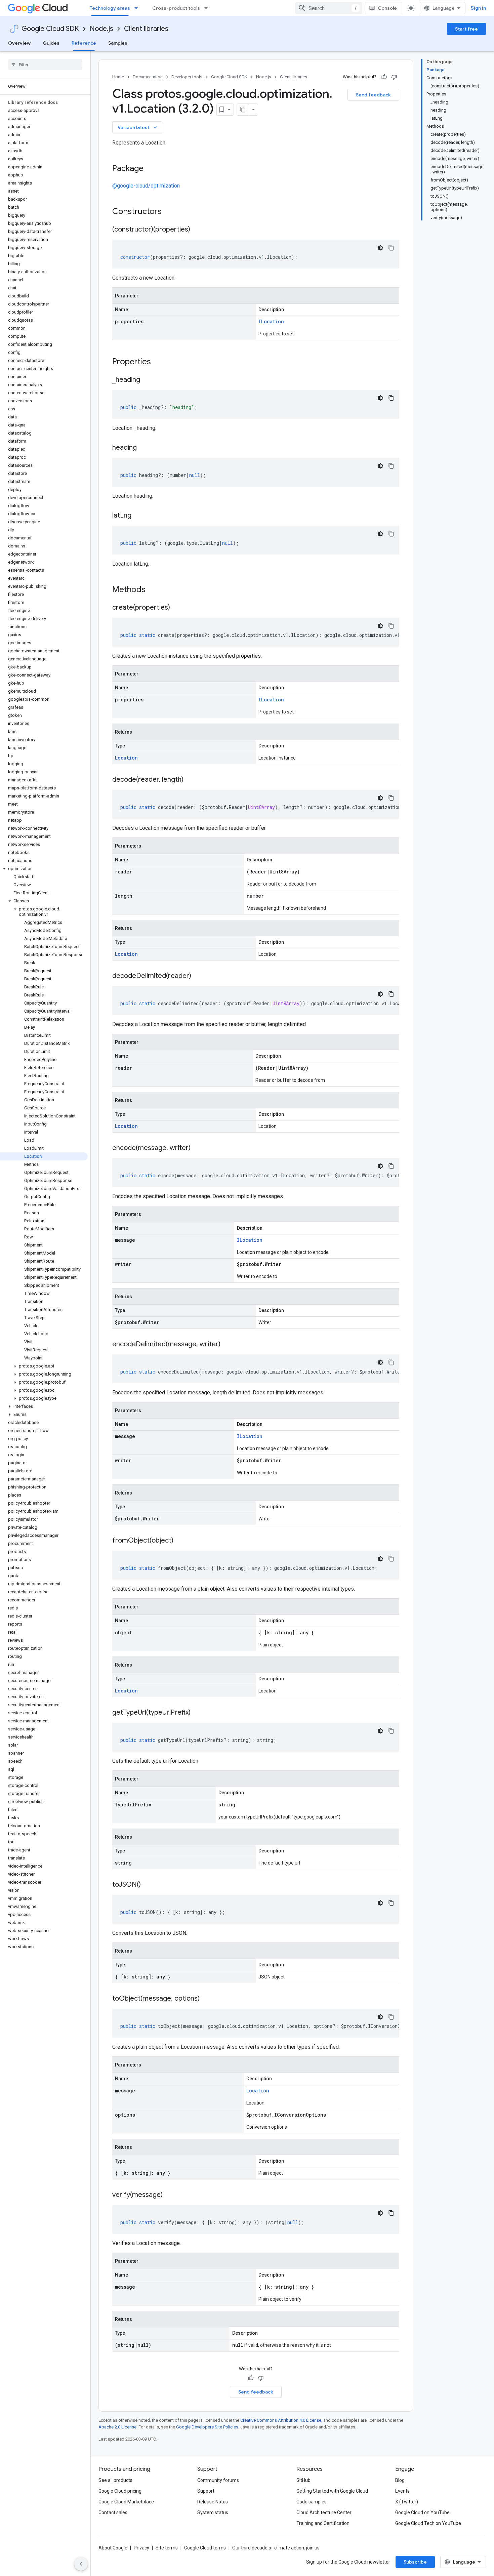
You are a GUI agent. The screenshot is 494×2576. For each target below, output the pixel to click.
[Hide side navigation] (81, 2564)
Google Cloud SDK (50, 29)
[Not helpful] (394, 77)
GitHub (303, 2480)
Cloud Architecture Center (324, 2512)
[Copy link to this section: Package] (150, 169)
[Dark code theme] (380, 248)
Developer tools (187, 77)
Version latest (138, 127)
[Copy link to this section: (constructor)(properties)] (197, 230)
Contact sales (113, 2512)
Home (118, 77)
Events (402, 2491)
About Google (113, 2548)
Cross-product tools (176, 8)
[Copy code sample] (391, 248)
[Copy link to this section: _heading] (147, 380)
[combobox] (329, 8)
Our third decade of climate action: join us (276, 2548)
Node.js (101, 29)
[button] (44, 869)
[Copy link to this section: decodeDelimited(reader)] (198, 976)
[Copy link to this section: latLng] (138, 516)
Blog (400, 2480)
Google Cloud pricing (120, 2491)
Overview (19, 43)
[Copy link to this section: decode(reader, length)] (190, 780)
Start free (466, 29)
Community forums (218, 2480)
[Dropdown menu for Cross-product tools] (208, 8)
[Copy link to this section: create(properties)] (177, 608)
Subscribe (415, 2562)
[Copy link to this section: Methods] (154, 590)
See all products (115, 2480)
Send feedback (373, 95)
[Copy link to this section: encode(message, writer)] (197, 1148)
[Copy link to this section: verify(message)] (169, 2195)
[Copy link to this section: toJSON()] (148, 1885)
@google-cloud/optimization (146, 186)
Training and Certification (323, 2523)
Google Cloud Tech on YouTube (428, 2523)
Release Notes (213, 2502)
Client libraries (146, 29)
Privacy (141, 2548)
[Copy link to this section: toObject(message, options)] (206, 1999)
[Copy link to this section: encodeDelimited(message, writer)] (227, 1345)
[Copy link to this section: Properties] (160, 362)
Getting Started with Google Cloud (332, 2491)
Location (126, 758)
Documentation (148, 77)
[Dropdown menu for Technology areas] (138, 8)
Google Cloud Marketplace (126, 2502)
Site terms (167, 2548)
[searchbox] (45, 65)
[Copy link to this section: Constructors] (170, 212)
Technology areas (110, 8)
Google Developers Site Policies (207, 2427)
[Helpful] (384, 77)
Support (206, 2491)
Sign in (478, 8)
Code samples (312, 2502)
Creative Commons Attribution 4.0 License (281, 2420)
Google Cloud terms (205, 2548)
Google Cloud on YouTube (422, 2512)
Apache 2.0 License (117, 2427)
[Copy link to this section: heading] (143, 448)
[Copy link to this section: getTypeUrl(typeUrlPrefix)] (197, 1713)
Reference (84, 43)
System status (213, 2512)
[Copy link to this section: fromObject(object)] (180, 1541)
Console (387, 8)
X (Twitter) (407, 2502)
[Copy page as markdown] (243, 110)
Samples (118, 43)
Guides (51, 43)
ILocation (271, 321)
